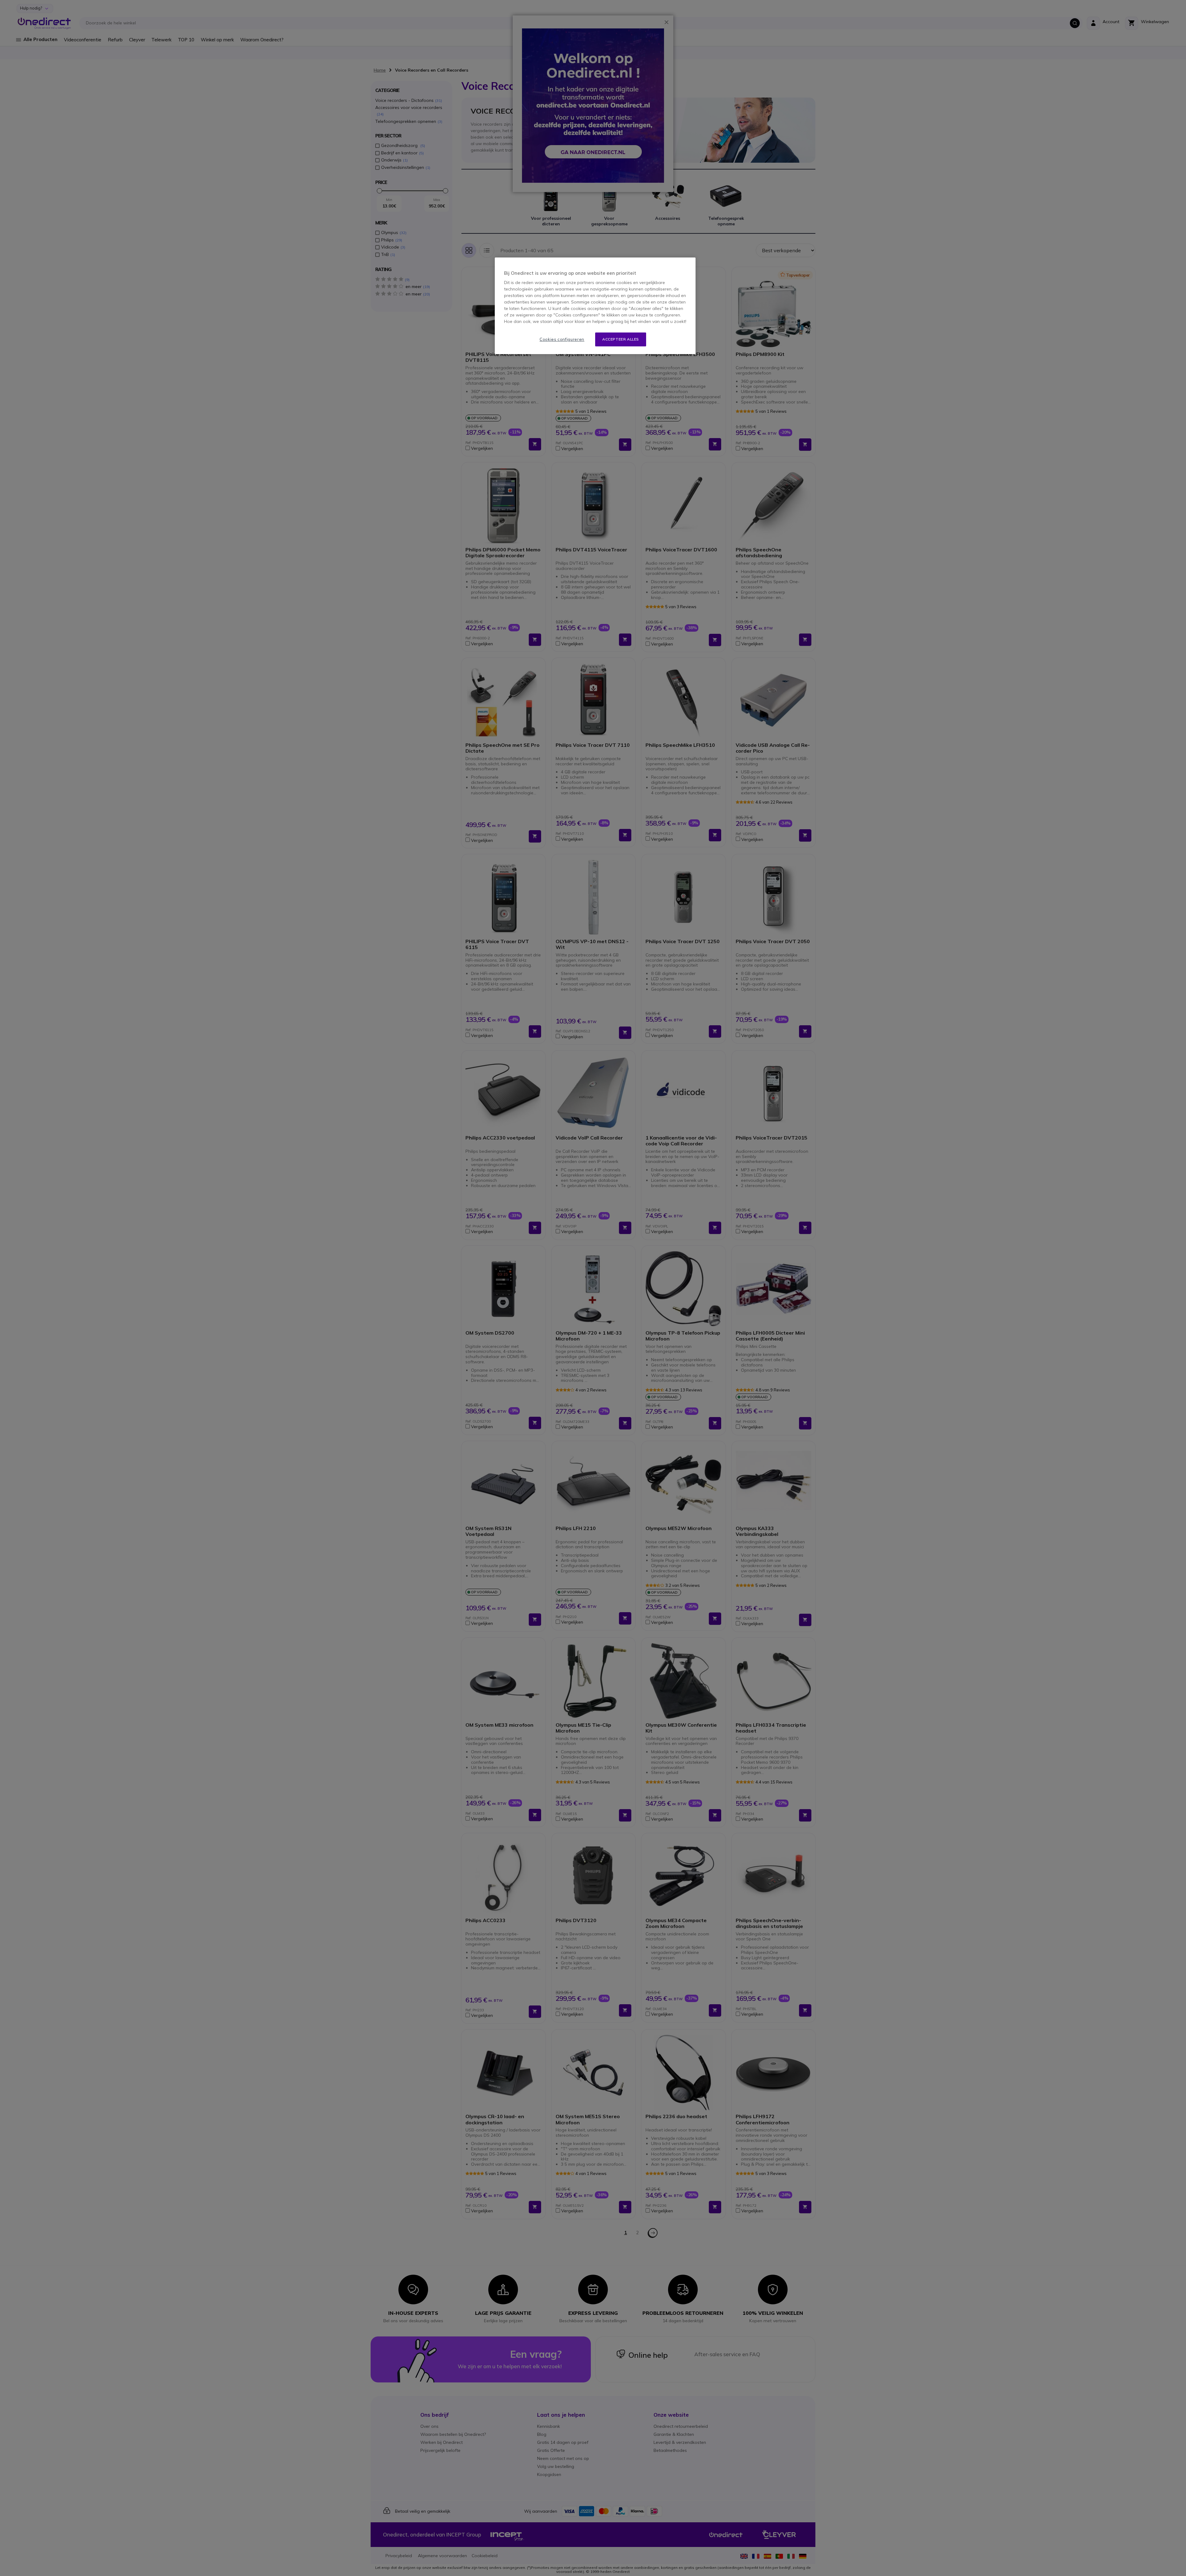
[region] (595, 306)
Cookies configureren (562, 339)
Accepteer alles (621, 339)
